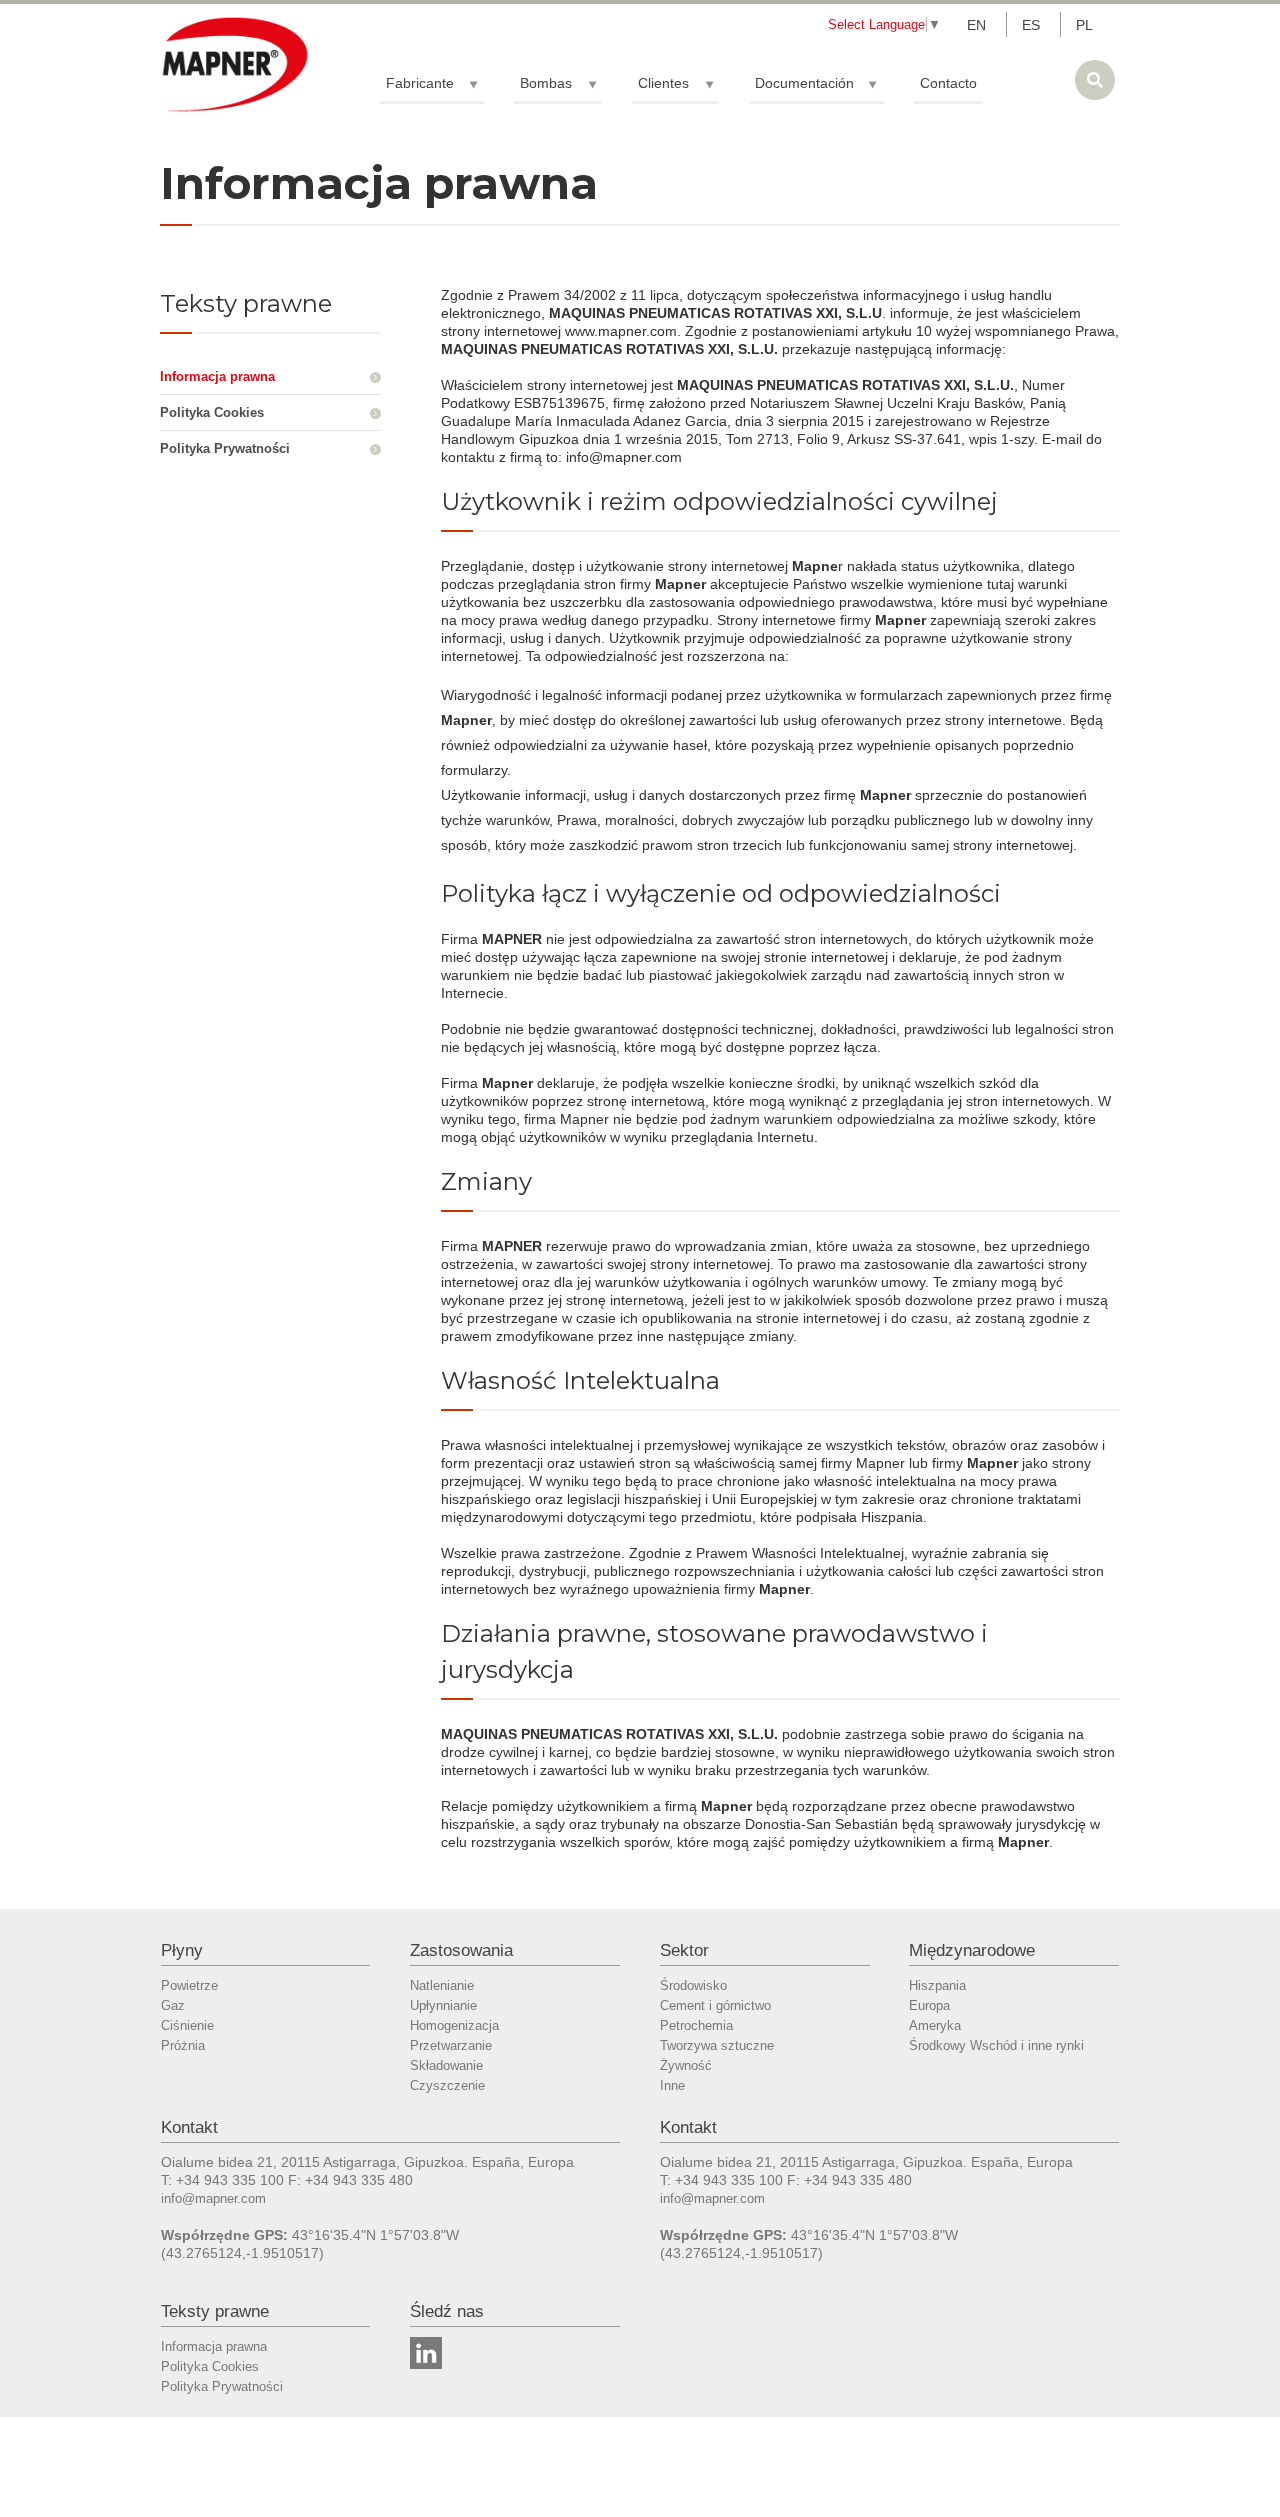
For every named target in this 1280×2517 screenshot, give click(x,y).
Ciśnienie (187, 2025)
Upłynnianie (443, 2005)
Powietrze (189, 1985)
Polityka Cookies (212, 412)
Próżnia (183, 2045)
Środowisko (693, 1985)
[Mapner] (235, 64)
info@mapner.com (213, 2198)
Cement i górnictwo (715, 2005)
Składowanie (446, 2065)
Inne (672, 2085)
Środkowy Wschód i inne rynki (996, 2045)
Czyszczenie (447, 2085)
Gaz (173, 2005)
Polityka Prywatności (225, 448)
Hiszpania (937, 1985)
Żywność (686, 2065)
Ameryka (935, 2025)
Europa (929, 2005)
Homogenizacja (454, 2025)
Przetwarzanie (451, 2045)
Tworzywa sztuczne (717, 2045)
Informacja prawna (217, 376)
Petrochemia (696, 2025)
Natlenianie (442, 1985)
